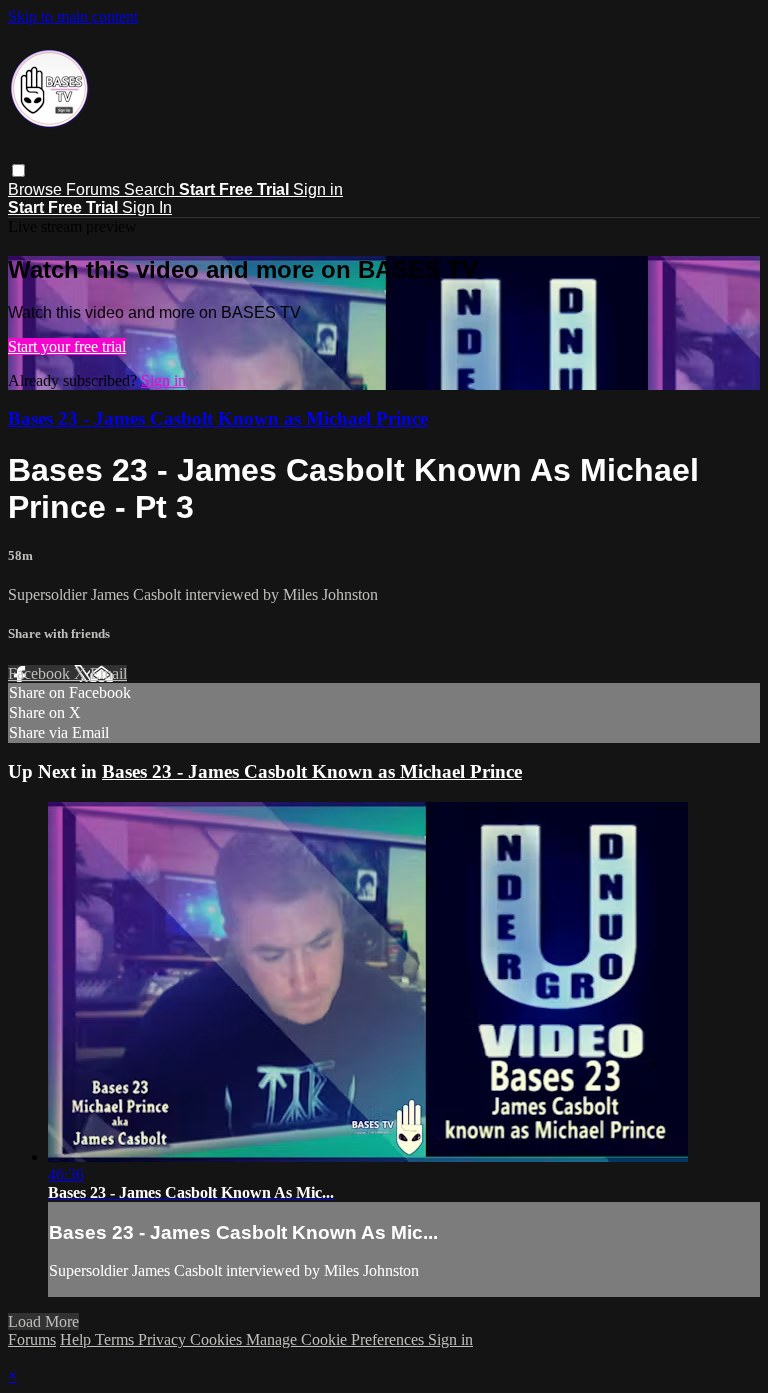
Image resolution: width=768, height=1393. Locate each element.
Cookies (218, 1339)
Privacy (164, 1339)
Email (108, 673)
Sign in (318, 189)
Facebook (41, 673)
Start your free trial (67, 346)
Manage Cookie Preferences (337, 1339)
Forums (95, 189)
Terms (116, 1339)
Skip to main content (73, 16)
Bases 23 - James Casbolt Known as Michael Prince (218, 418)
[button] (18, 170)
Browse (37, 189)
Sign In (147, 207)
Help (77, 1339)
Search (151, 189)
